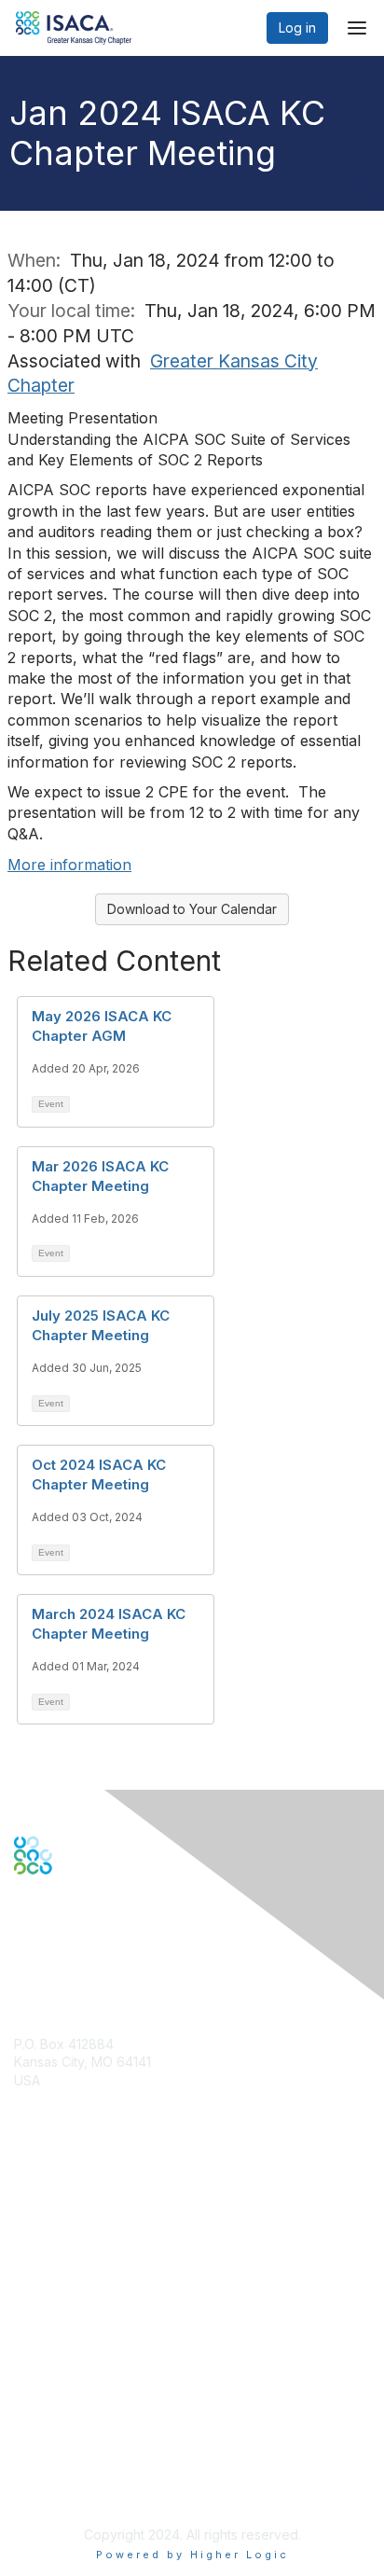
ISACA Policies (58, 2424)
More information (69, 865)
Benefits (39, 2234)
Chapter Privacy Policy (84, 2488)
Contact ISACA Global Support (108, 2280)
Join (27, 2216)
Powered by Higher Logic (192, 2555)
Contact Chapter (64, 2107)
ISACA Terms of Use (76, 2442)
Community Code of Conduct (103, 2406)
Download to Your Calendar (192, 909)
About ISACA (53, 2387)
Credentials (49, 2252)
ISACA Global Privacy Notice (101, 2461)
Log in (297, 28)
